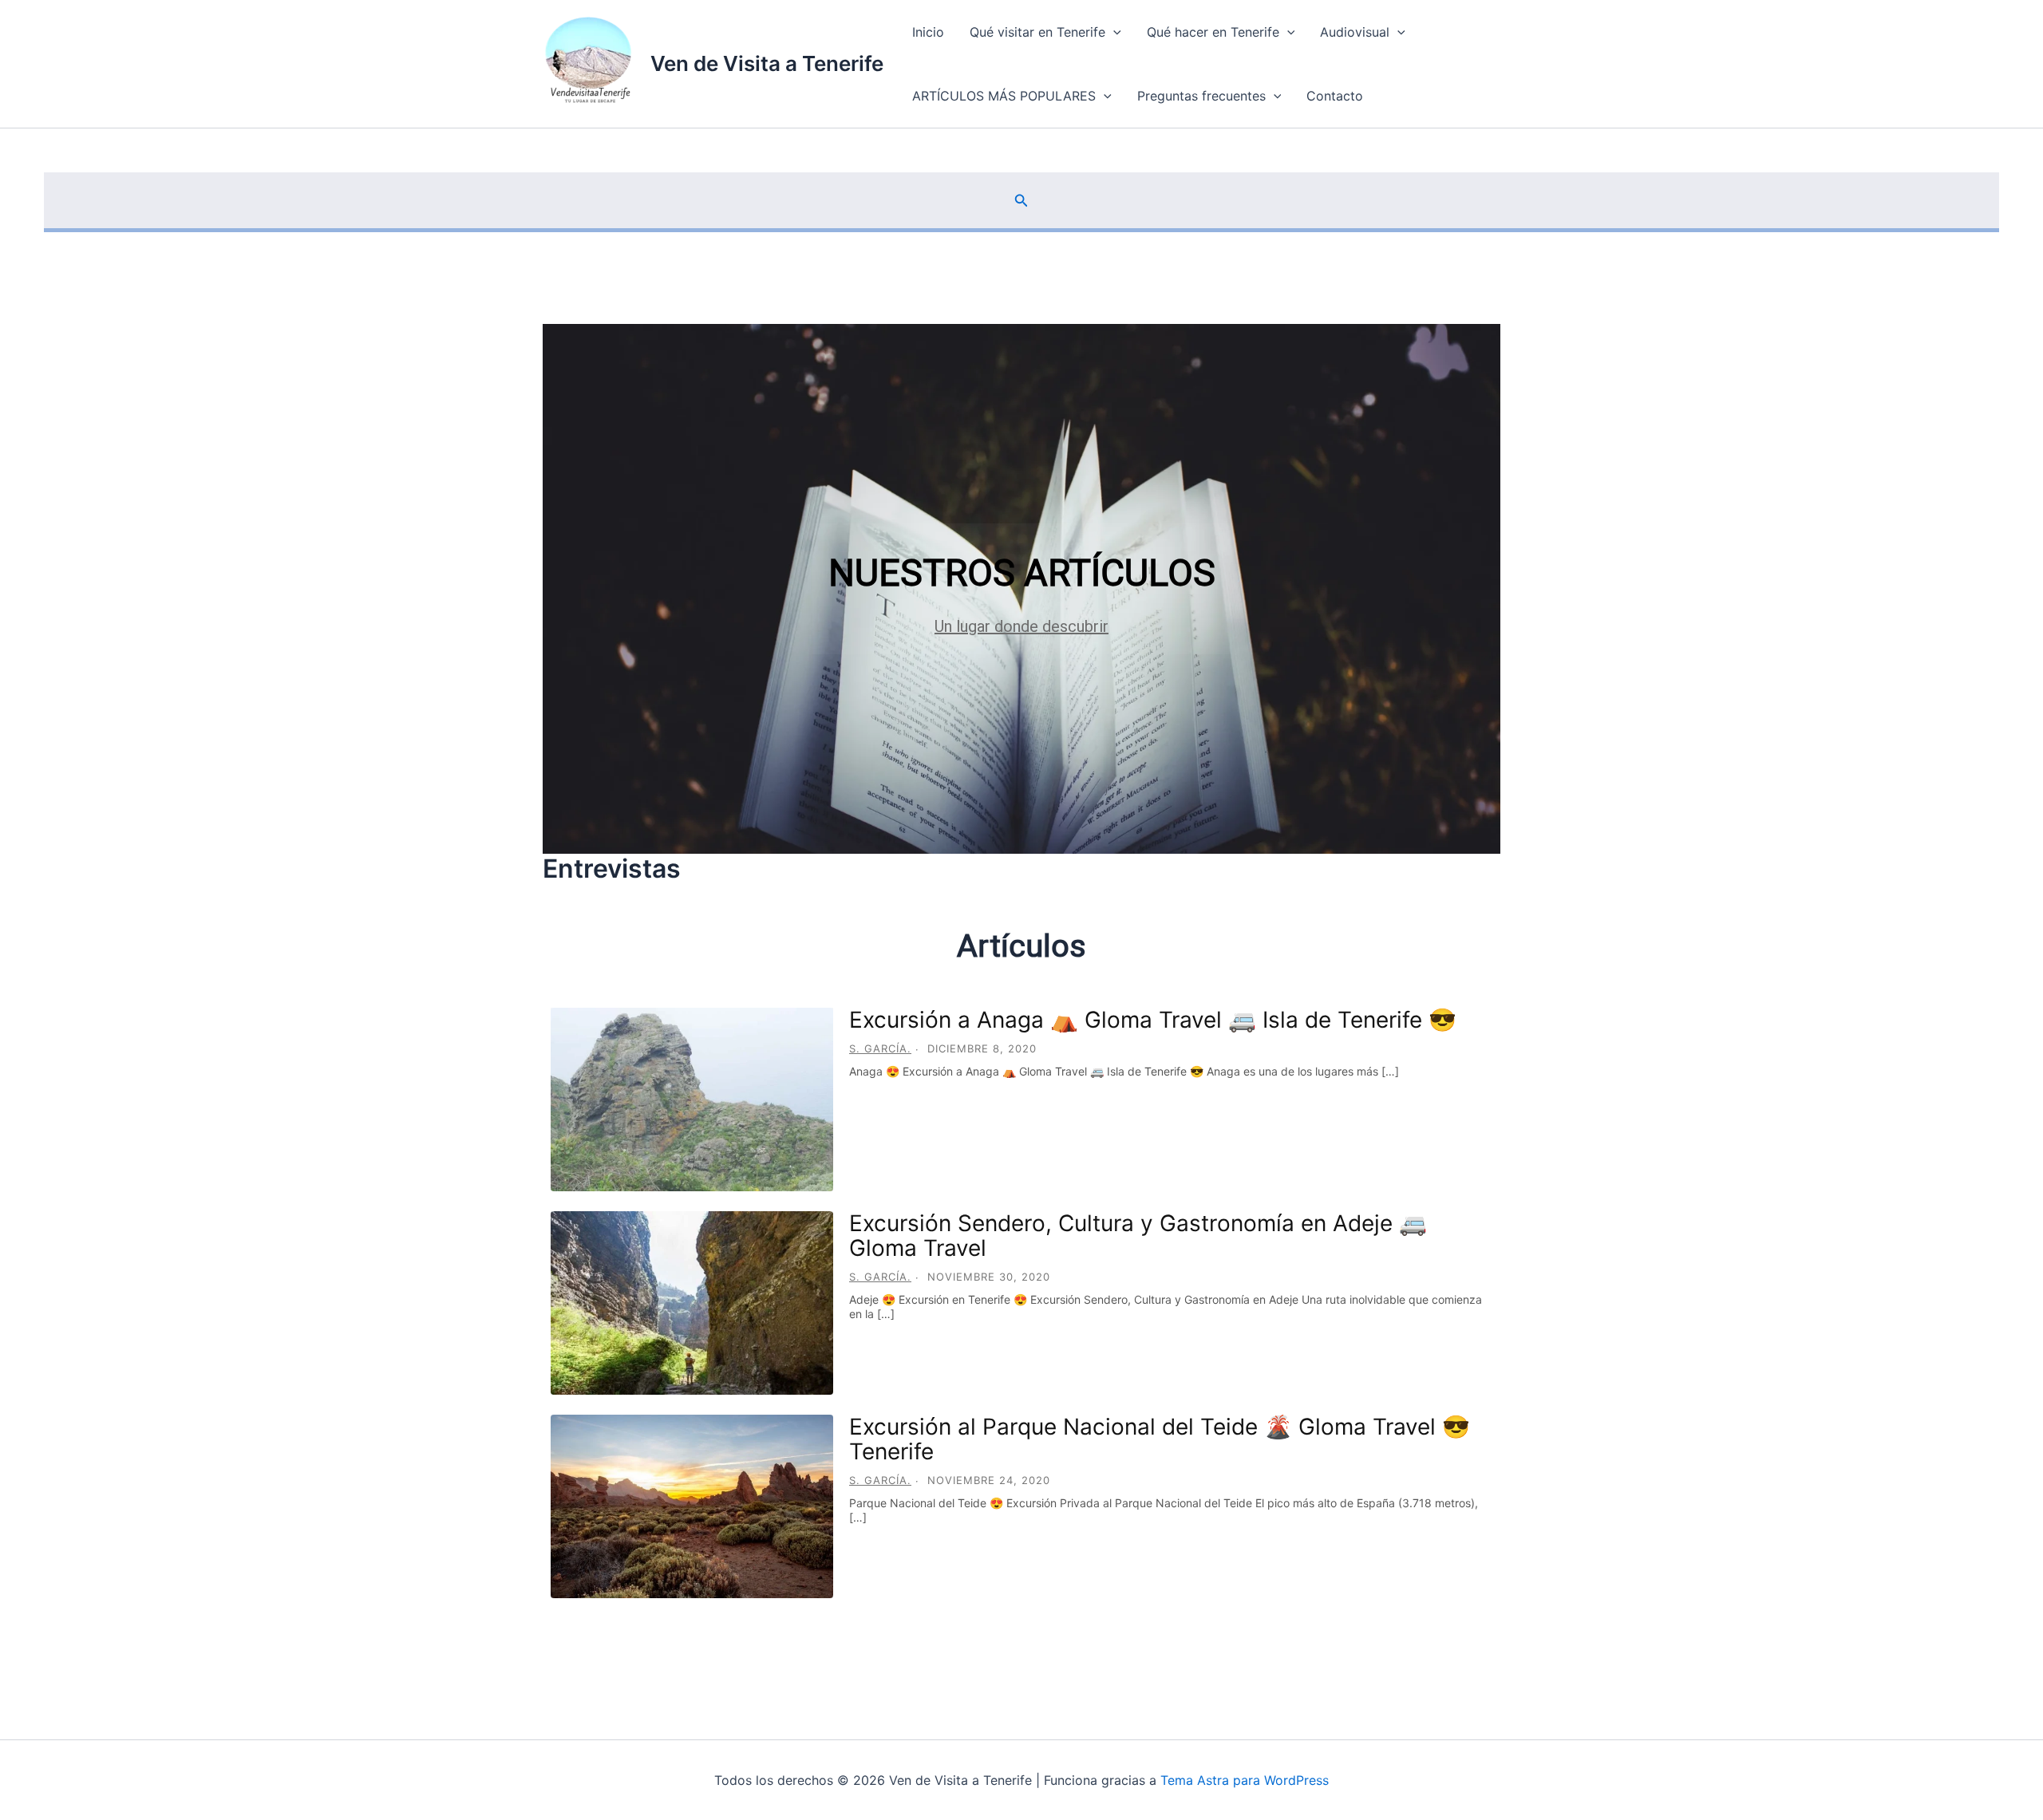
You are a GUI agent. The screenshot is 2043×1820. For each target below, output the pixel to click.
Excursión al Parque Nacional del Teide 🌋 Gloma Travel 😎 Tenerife (1160, 1439)
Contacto (1335, 96)
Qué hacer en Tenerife (1213, 32)
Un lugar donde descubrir (1021, 626)
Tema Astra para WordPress (1245, 1780)
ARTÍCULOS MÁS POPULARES (1004, 96)
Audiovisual (1355, 32)
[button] (1113, 32)
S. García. (880, 1048)
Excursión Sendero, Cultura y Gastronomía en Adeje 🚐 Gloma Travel (1138, 1236)
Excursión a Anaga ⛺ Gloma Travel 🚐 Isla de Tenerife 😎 (1153, 1020)
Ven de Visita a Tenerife (767, 63)
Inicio (928, 32)
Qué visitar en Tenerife (1037, 32)
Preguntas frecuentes (1201, 96)
